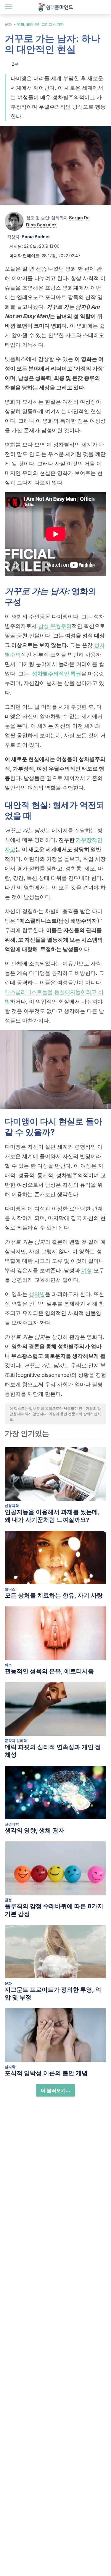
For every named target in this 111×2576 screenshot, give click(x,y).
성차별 (37, 1294)
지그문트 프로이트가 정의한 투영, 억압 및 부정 (53, 1993)
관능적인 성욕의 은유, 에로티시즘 (49, 1671)
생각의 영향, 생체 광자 (34, 1830)
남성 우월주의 (55, 626)
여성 (87, 1270)
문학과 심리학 (16, 1741)
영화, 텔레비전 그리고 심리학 (40, 24)
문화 (8, 24)
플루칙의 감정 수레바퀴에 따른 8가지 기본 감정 (54, 1910)
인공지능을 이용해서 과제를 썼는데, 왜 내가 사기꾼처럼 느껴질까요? (52, 1516)
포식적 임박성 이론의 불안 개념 (46, 2073)
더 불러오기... (55, 2090)
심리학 (10, 2067)
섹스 (8, 1665)
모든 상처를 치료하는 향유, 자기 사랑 (54, 1595)
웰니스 (10, 1589)
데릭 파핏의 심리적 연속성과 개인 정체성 (53, 1751)
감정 (8, 1900)
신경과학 (12, 1506)
